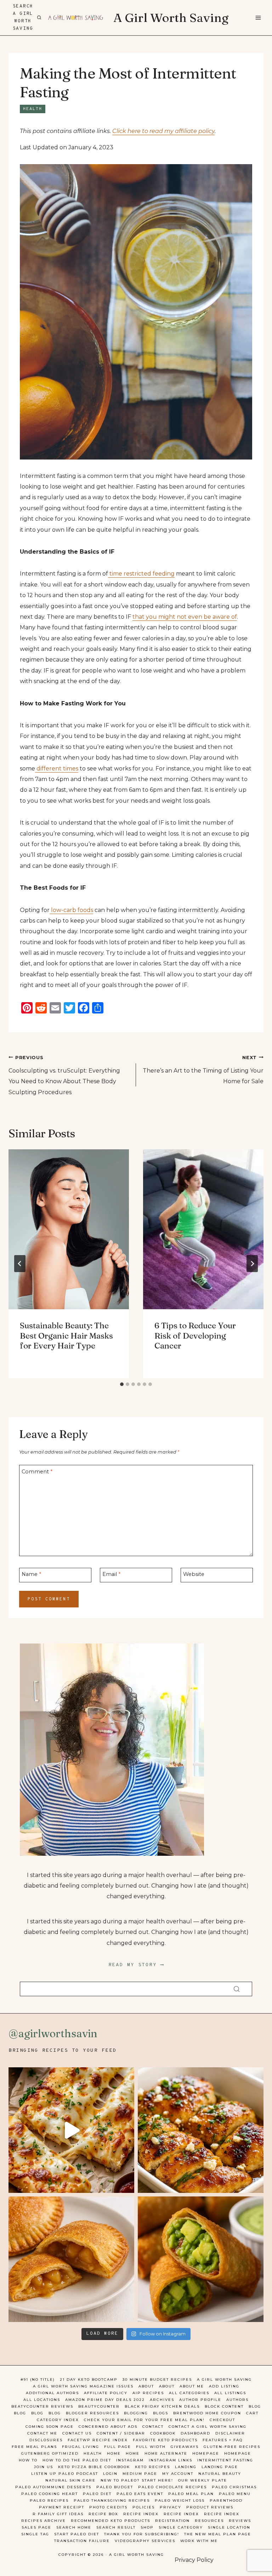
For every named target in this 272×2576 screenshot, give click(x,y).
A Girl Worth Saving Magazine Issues (83, 2386)
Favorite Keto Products (165, 2440)
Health (33, 109)
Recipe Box (103, 2514)
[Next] (252, 1264)
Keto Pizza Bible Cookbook (94, 2467)
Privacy (171, 2507)
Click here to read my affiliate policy (163, 131)
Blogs (161, 2413)
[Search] (237, 1989)
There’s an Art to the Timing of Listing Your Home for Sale (203, 1070)
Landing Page (220, 2467)
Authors (237, 2400)
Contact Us (77, 2433)
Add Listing (224, 2386)
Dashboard (195, 2433)
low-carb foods (71, 910)
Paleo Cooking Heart (50, 2494)
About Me (192, 2386)
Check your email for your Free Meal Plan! (144, 2420)
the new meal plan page (218, 2534)
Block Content (224, 2406)
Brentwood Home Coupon (207, 2413)
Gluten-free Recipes (232, 2447)
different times (57, 769)
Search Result (116, 2527)
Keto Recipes (152, 2467)
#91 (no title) (38, 2379)
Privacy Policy (194, 2560)
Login (110, 2474)
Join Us (44, 2467)
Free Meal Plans (34, 2447)
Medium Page (140, 2474)
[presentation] (69, 1229)
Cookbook (163, 2433)
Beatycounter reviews (42, 2406)
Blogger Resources (92, 2413)
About (146, 2386)
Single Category (181, 2527)
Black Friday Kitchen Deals (162, 2406)
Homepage (206, 2453)
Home (114, 2453)
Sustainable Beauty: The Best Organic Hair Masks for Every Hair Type (66, 1336)
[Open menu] (258, 18)
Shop (147, 2527)
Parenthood (226, 2500)
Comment (37, 1472)
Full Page (118, 2447)
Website (194, 1574)
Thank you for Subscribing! (142, 2534)
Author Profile (200, 2400)
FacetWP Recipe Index (98, 2440)
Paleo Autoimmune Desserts (53, 2487)
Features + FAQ (223, 2440)
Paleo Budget (115, 2487)
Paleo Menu (235, 2494)
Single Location (229, 2527)
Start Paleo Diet (77, 2534)
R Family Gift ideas (58, 2514)
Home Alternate (166, 2453)
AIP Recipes (148, 2393)
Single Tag (35, 2534)
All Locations (42, 2400)
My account (178, 2474)
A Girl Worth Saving (224, 2379)
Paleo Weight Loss (180, 2500)
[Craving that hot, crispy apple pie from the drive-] (71, 2259)
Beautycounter (99, 2406)
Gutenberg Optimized (50, 2453)
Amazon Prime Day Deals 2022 (105, 2400)
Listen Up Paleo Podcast (65, 2474)
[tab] (122, 1384)
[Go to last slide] (20, 1264)
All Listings (230, 2393)
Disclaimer (230, 2433)
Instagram (130, 2460)
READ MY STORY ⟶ (136, 1965)
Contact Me (42, 2433)
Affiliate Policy (106, 2393)
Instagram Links (171, 2460)
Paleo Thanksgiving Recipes (112, 2500)
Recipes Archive (44, 2521)
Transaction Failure (82, 2541)
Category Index (58, 2420)
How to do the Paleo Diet (77, 2460)
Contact (153, 2427)
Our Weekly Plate (203, 2480)
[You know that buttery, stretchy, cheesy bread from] (71, 2130)
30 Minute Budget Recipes (157, 2379)
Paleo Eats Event (140, 2494)
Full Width (151, 2447)
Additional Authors (52, 2393)
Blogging (136, 2413)
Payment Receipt (62, 2507)
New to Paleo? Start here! (137, 2480)
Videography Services (145, 2541)
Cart (252, 2413)
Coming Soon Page (50, 2427)
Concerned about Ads (108, 2427)
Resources (209, 2521)
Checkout (222, 2420)
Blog (255, 2406)
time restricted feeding (141, 574)
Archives (162, 2400)
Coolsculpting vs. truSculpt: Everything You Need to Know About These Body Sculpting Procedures (64, 1075)
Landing (186, 2467)
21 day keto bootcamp (89, 2379)
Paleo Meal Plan (191, 2494)
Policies (144, 2507)
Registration (172, 2521)
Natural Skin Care (70, 2480)
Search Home (74, 2527)
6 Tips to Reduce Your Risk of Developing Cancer (195, 1336)
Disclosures (46, 2440)
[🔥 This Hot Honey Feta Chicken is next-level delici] (201, 2130)
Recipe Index (141, 2514)
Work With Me (199, 2541)
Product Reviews (210, 2507)
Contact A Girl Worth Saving (208, 2427)
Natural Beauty (220, 2474)
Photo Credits (108, 2507)
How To (28, 2460)
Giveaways (185, 2447)
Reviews (240, 2521)
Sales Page (36, 2527)
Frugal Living (81, 2447)
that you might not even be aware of (185, 617)
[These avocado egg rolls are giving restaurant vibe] (201, 2259)
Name (31, 1574)
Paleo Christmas (234, 2487)
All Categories (189, 2393)
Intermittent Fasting (225, 2460)
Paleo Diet (97, 2494)
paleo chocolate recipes (172, 2487)
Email (111, 1574)
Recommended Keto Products (110, 2521)
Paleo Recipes (49, 2500)
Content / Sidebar (121, 2433)
